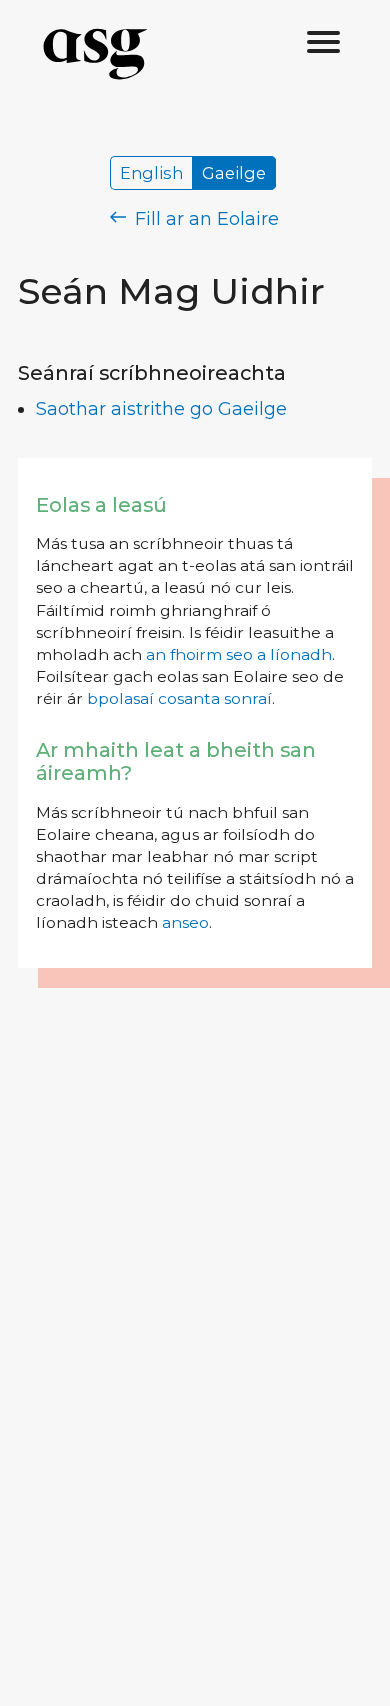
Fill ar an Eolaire (204, 219)
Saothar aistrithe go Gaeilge (161, 409)
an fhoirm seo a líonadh (239, 654)
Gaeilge (234, 173)
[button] (324, 43)
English (151, 173)
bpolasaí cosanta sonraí (179, 698)
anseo (185, 922)
